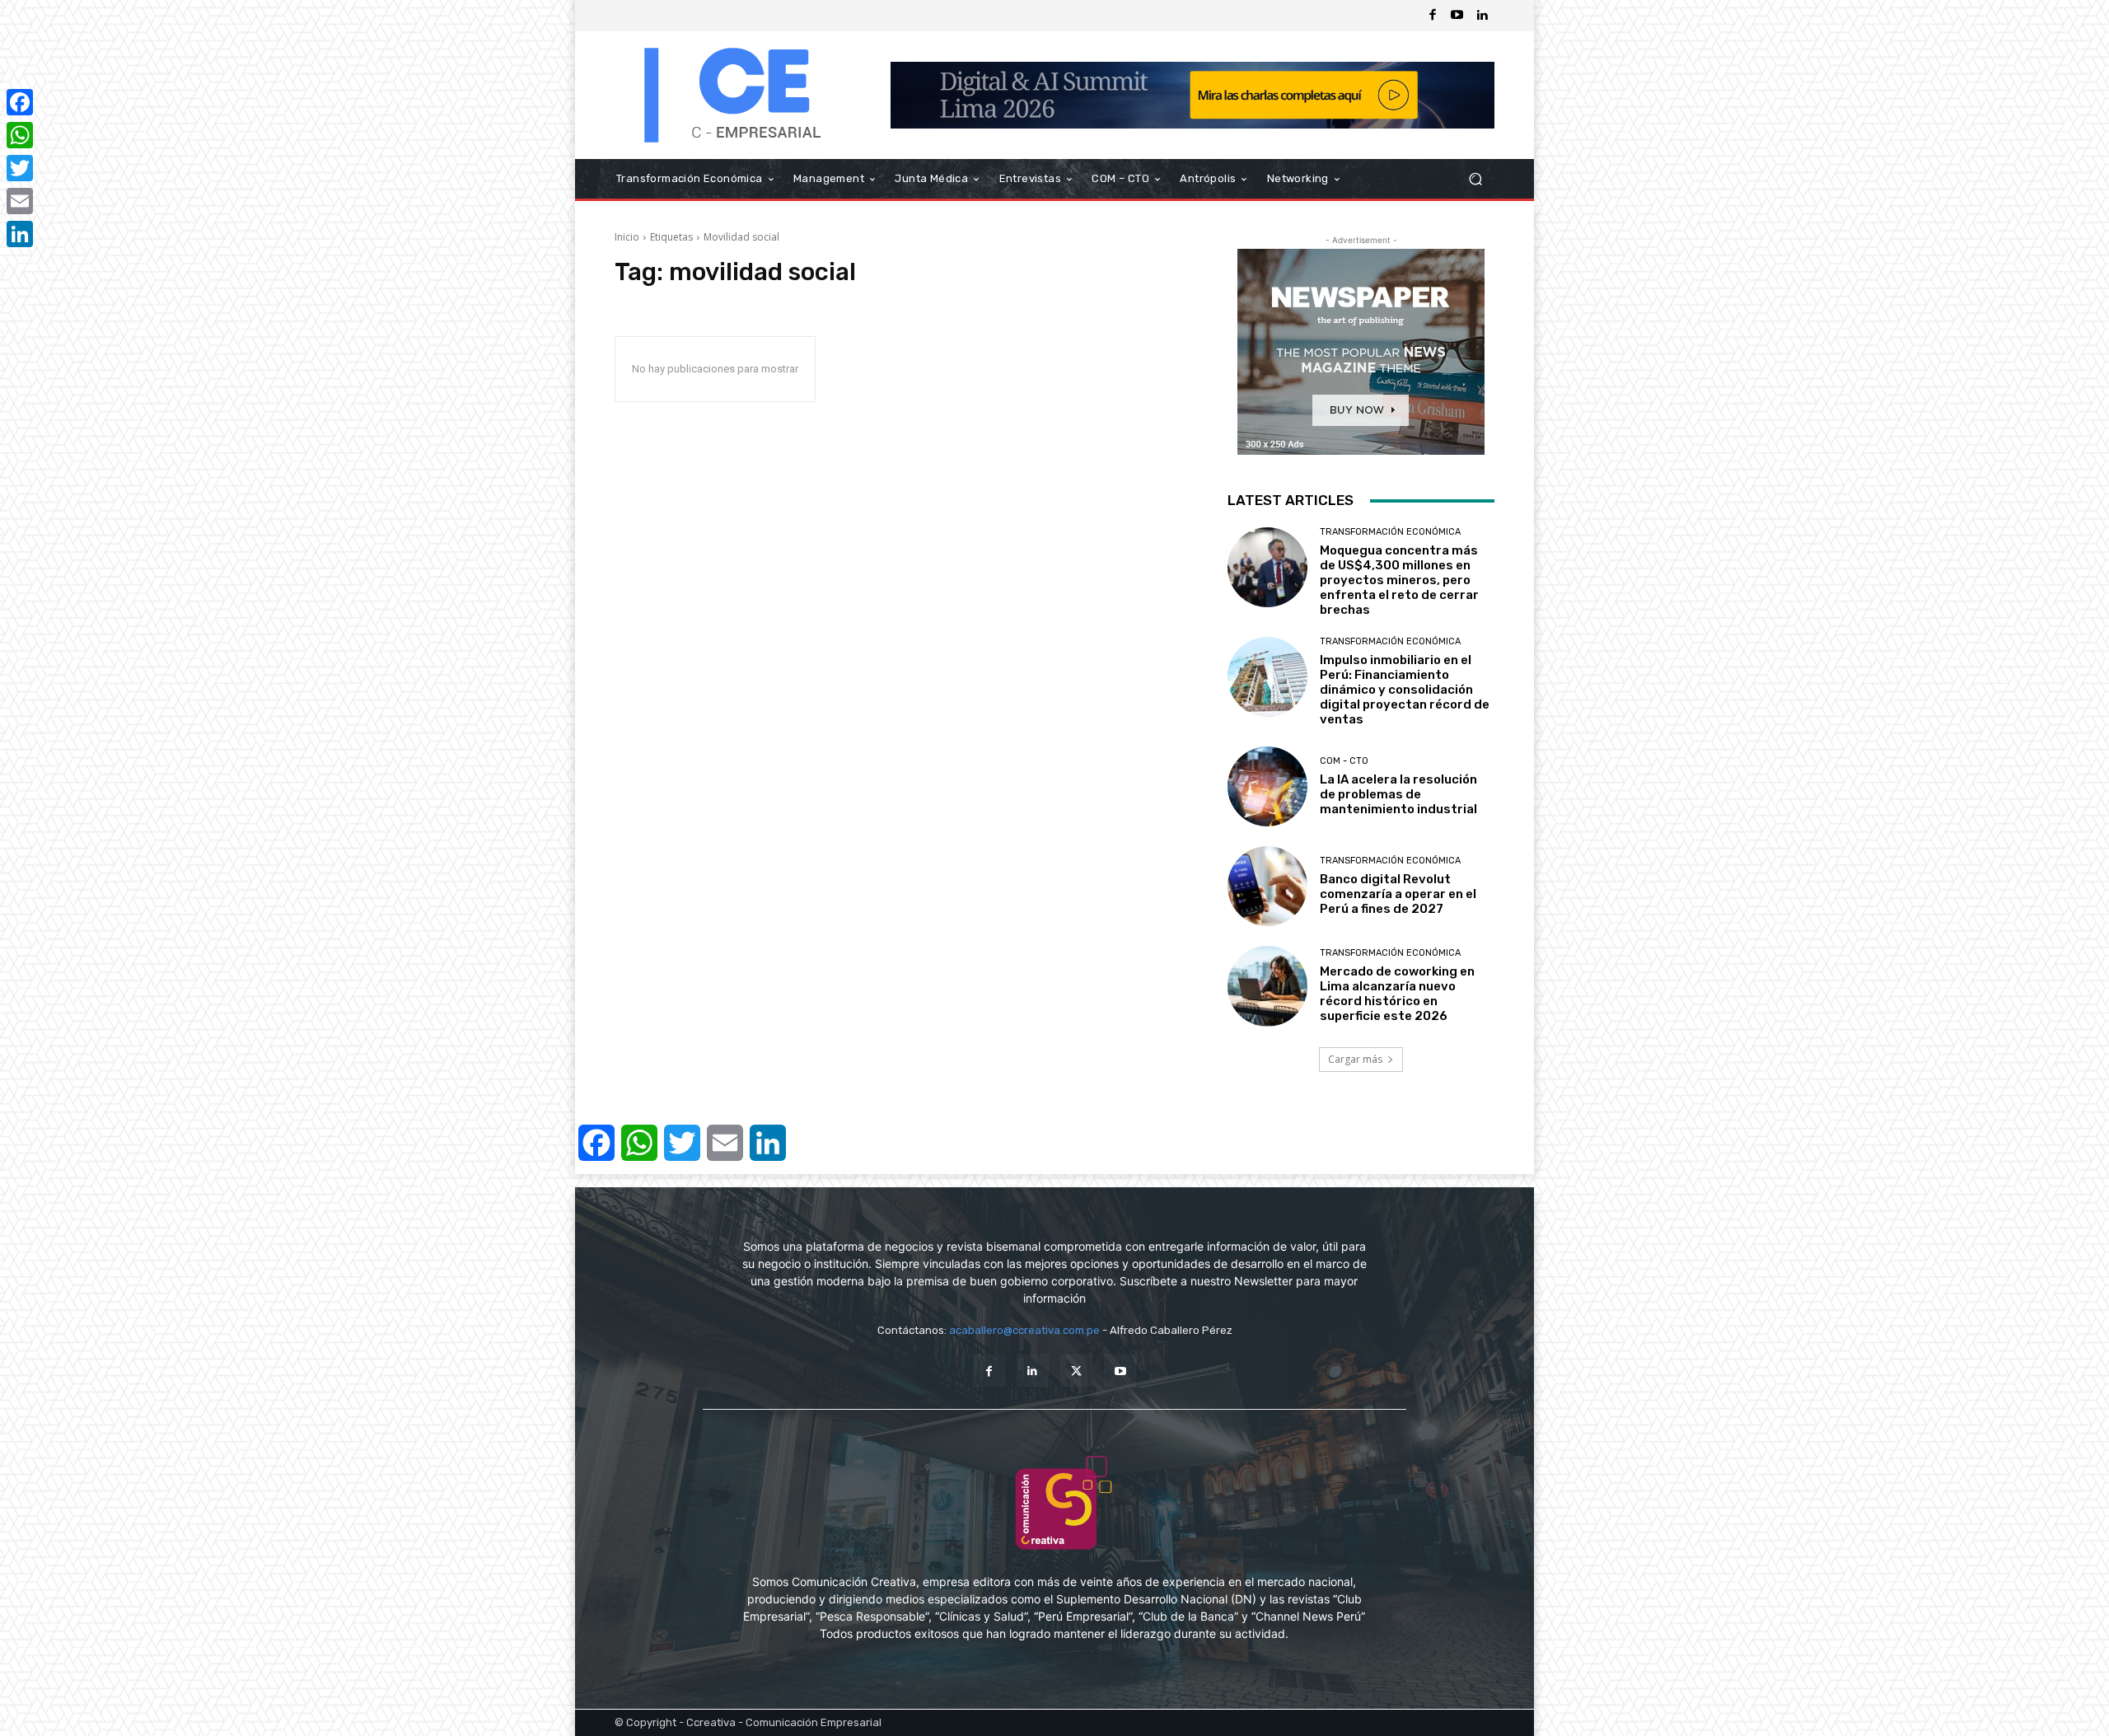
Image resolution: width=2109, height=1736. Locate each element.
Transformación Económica (1390, 532)
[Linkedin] (1482, 16)
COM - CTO (1344, 761)
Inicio (627, 237)
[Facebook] (1433, 16)
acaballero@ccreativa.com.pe (1024, 1330)
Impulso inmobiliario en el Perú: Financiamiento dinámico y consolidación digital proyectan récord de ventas (1405, 690)
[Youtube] (1457, 16)
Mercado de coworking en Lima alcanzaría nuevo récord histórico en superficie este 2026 (1397, 994)
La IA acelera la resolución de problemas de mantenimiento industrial (1398, 794)
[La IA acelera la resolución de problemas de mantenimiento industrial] (1267, 786)
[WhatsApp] (20, 135)
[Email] (20, 201)
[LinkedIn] (20, 234)
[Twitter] (1076, 1371)
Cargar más (1355, 1059)
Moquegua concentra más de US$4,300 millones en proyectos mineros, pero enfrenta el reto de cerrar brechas (1399, 580)
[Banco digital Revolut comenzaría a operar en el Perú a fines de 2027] (1267, 886)
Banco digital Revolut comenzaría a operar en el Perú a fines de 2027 (1398, 894)
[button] (1475, 179)
